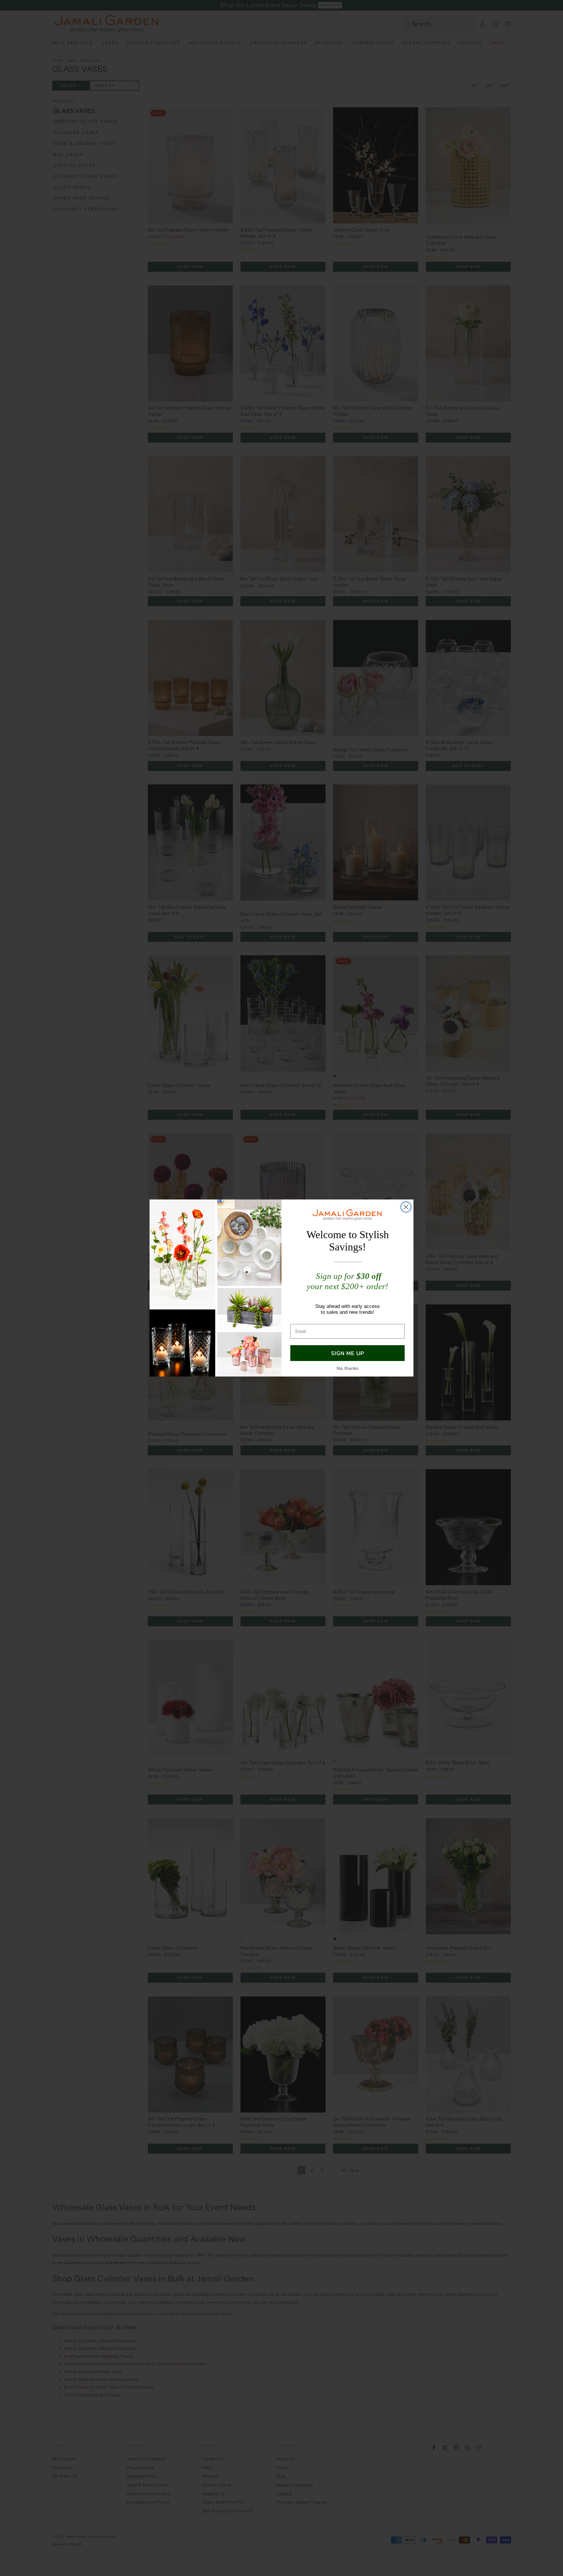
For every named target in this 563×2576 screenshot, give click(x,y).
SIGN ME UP (348, 1353)
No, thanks (347, 1368)
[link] (347, 1215)
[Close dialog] (406, 1207)
